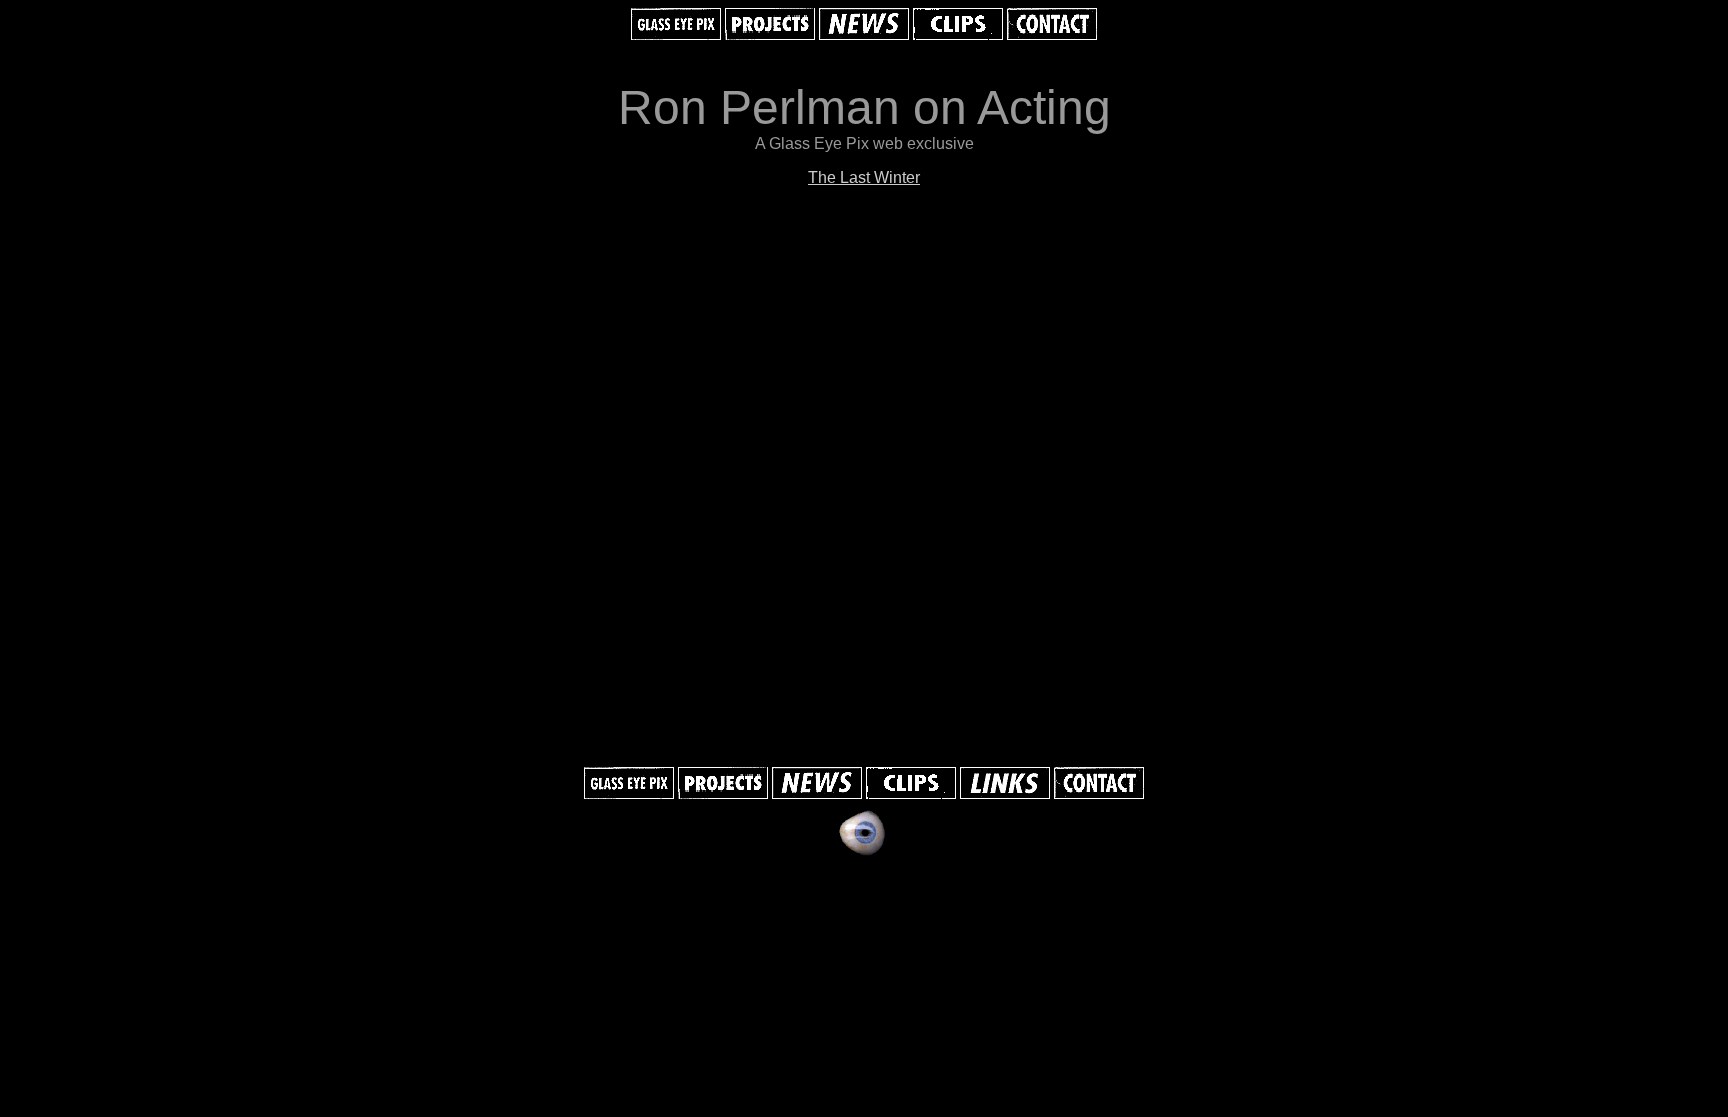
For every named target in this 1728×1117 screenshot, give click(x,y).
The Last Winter (864, 177)
